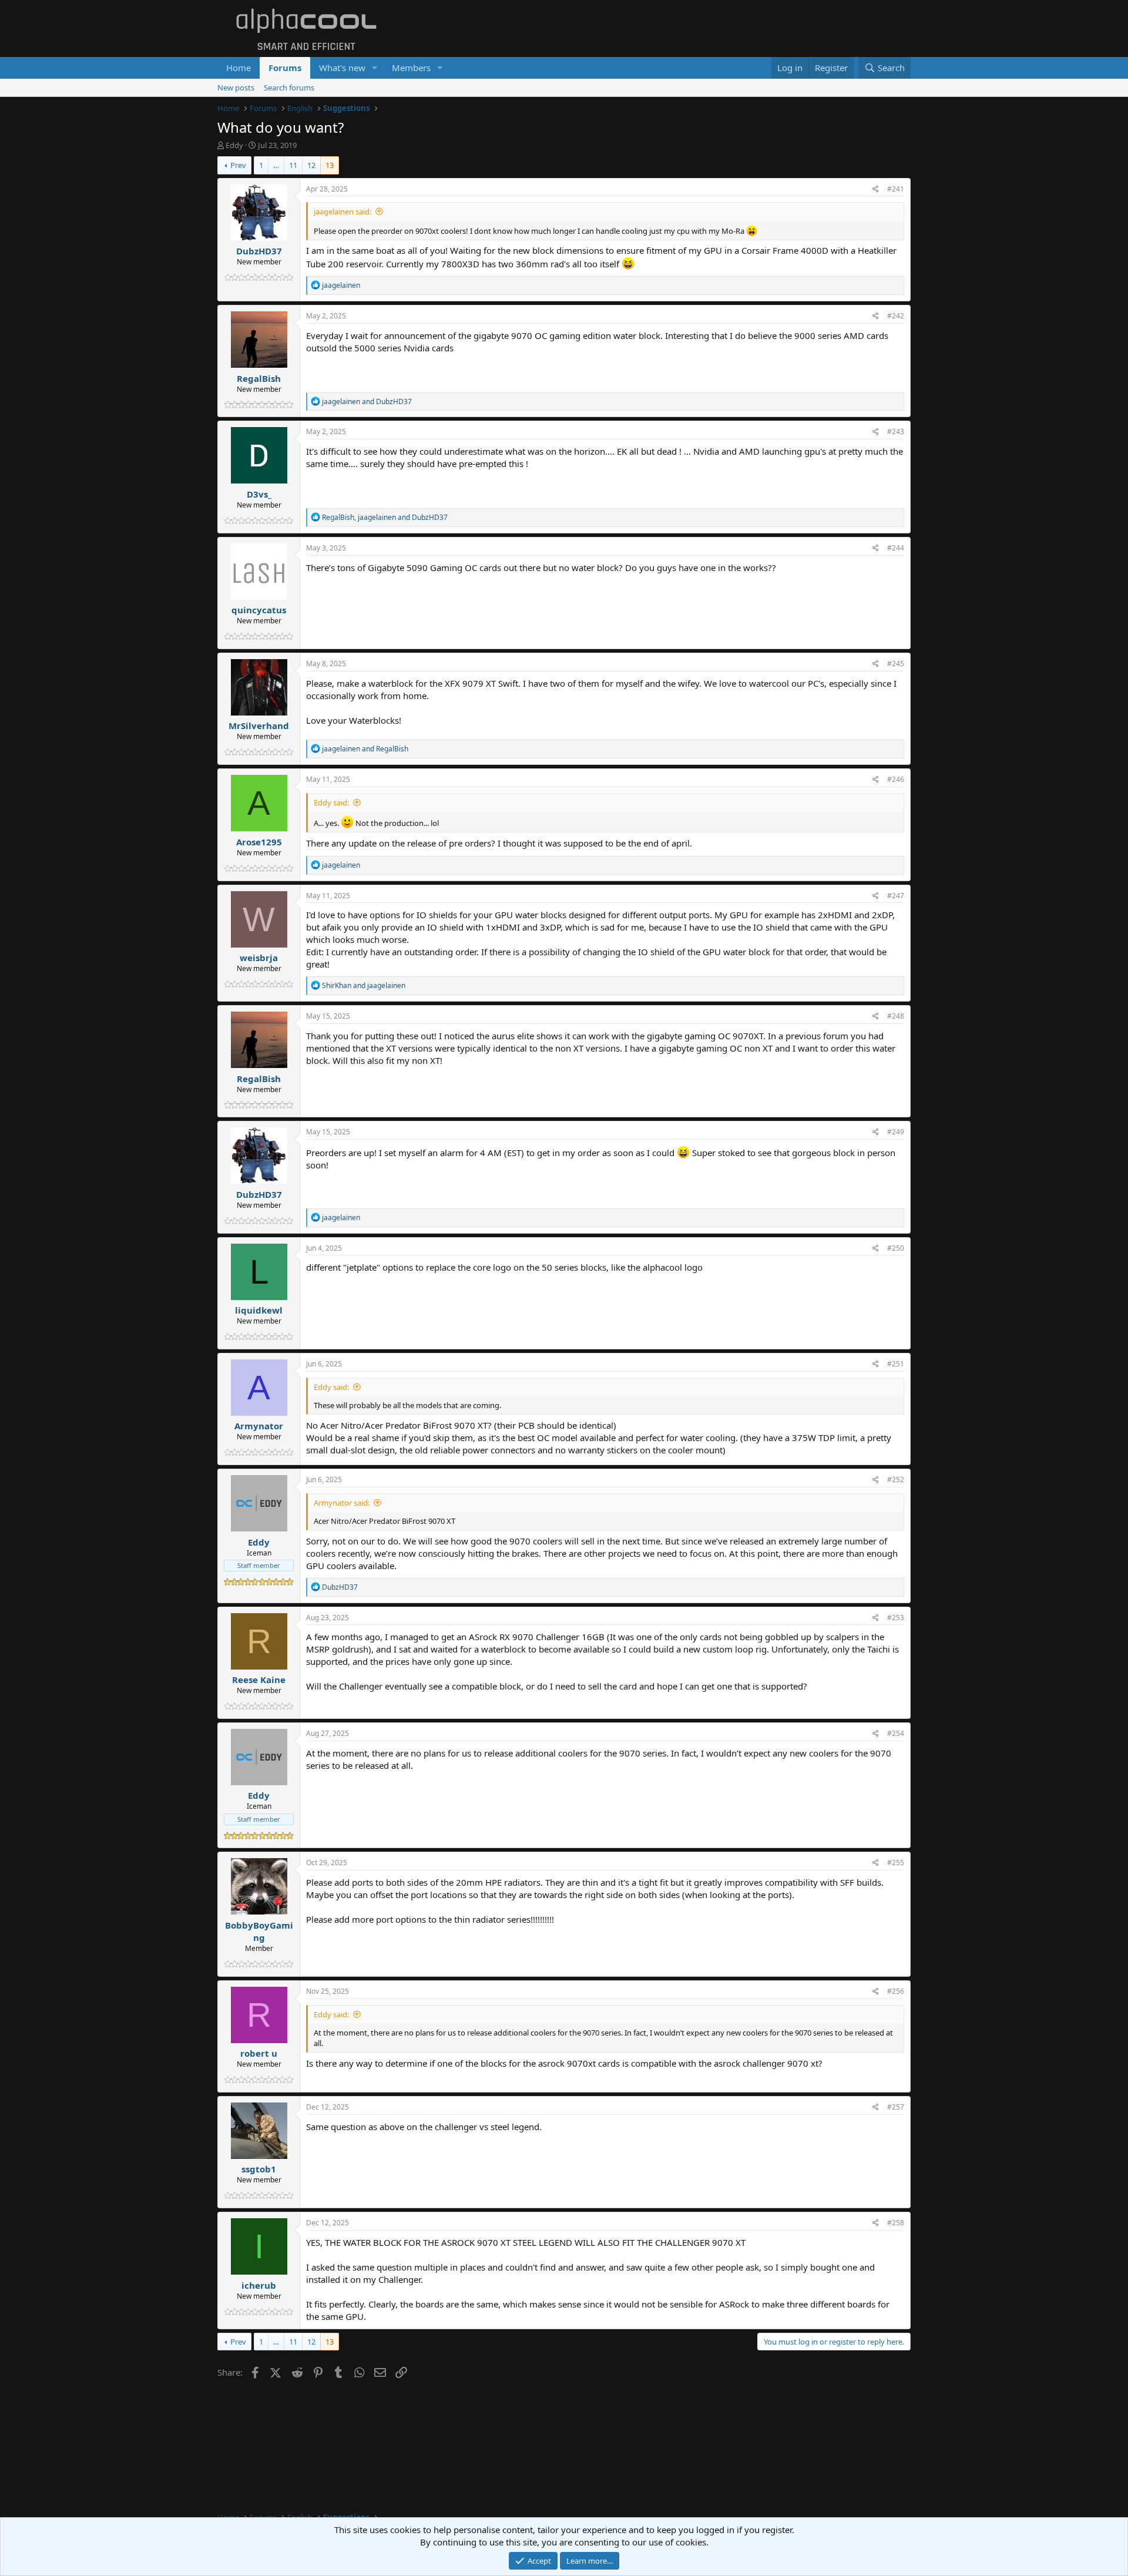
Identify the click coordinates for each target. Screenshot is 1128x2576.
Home (239, 68)
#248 (896, 1016)
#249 (896, 1132)
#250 (896, 1248)
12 (311, 165)
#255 (896, 1863)
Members (411, 68)
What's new (342, 68)
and (367, 402)
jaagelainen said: (343, 211)
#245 (896, 664)
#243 (896, 431)
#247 (896, 896)
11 (293, 165)
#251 (896, 1364)
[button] (375, 68)
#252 (896, 1480)
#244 (896, 548)
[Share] (876, 189)
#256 (896, 1991)
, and (385, 517)
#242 (896, 316)
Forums (285, 68)
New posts (236, 88)
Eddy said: (331, 802)
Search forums (289, 88)
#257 (896, 2107)
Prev (238, 165)
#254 (896, 1733)
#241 (896, 189)
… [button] (276, 165)
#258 (896, 2223)
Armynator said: (342, 1503)
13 (330, 165)
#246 (896, 779)
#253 (896, 1618)
